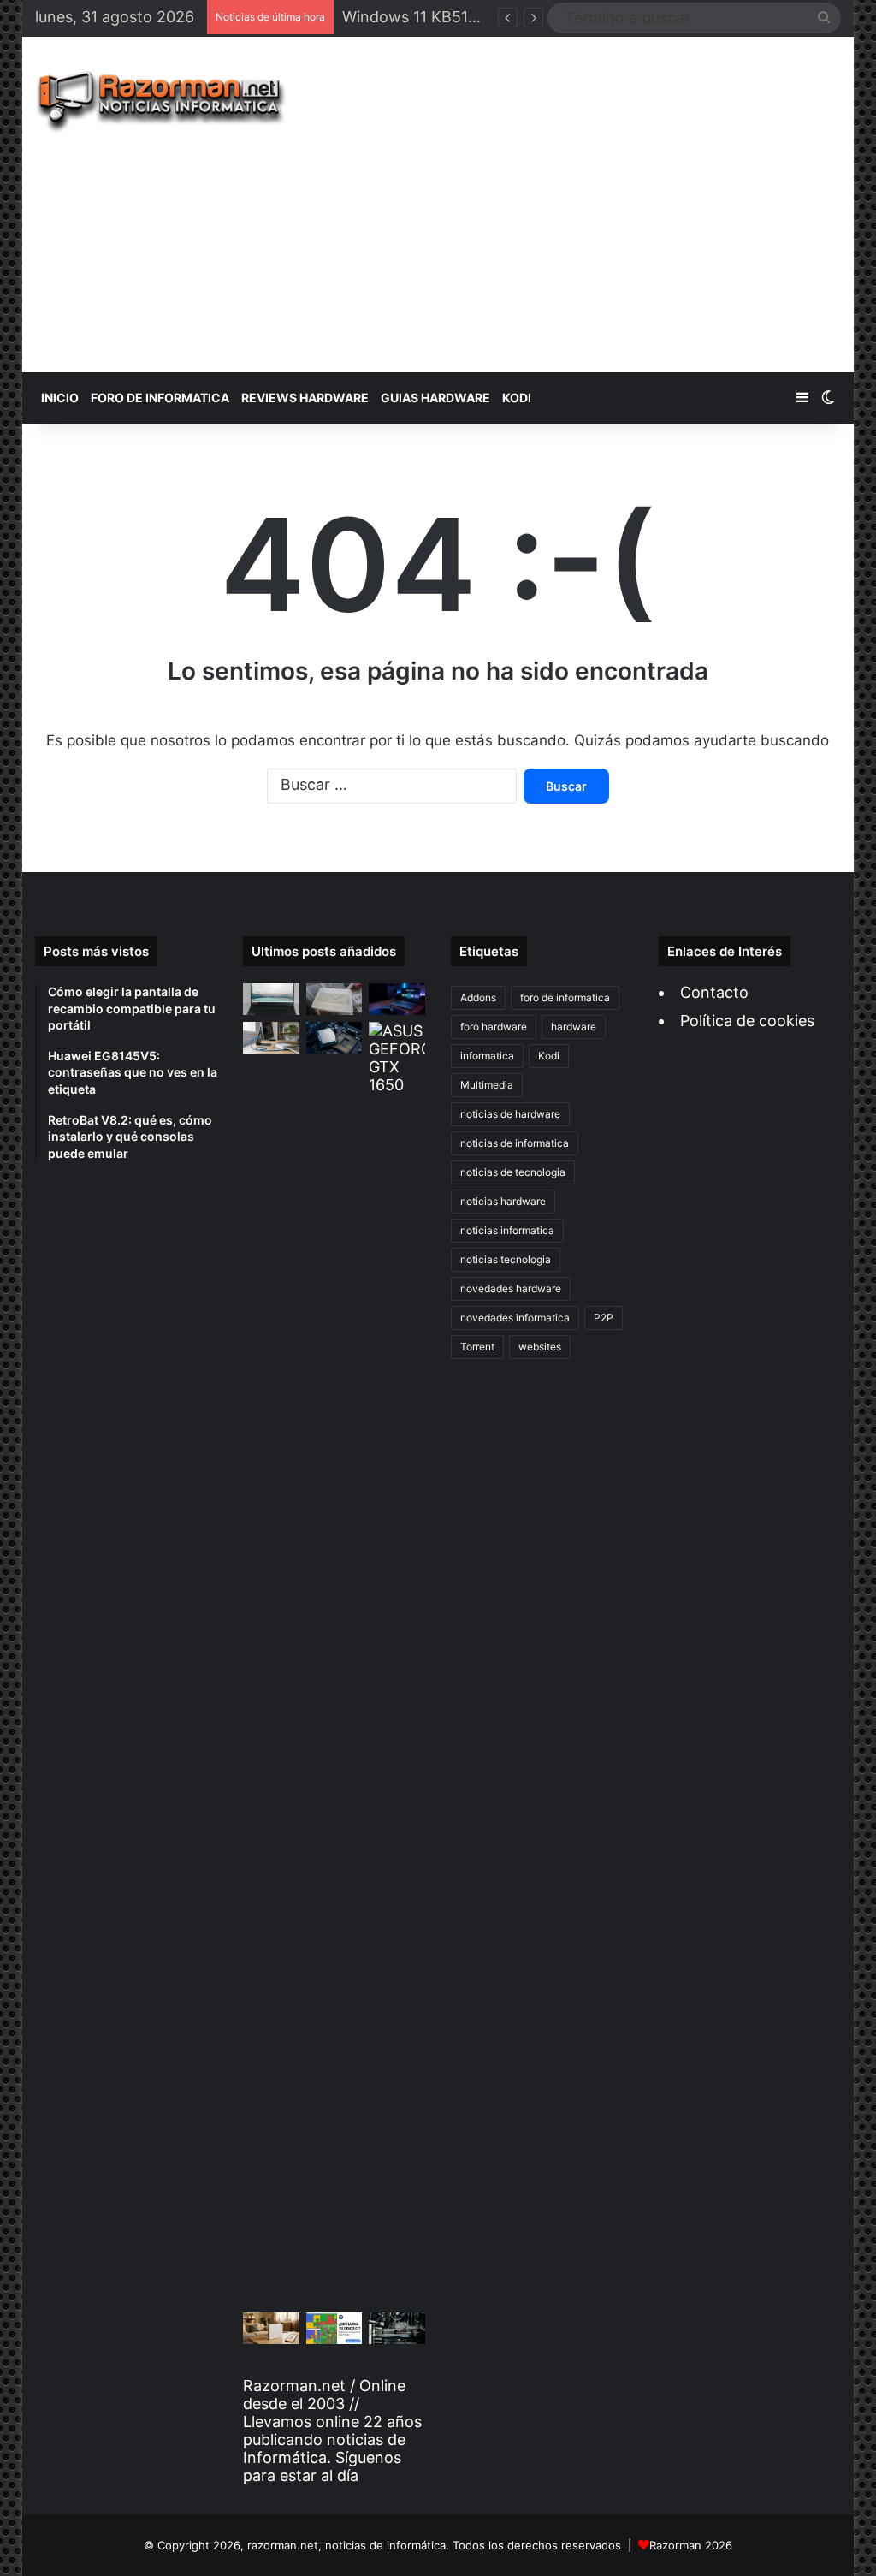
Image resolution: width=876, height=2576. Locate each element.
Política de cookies (747, 1021)
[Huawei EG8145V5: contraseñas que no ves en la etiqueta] (334, 999)
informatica (487, 1056)
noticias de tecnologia (513, 1172)
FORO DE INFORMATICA (160, 398)
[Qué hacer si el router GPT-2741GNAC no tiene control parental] (271, 2328)
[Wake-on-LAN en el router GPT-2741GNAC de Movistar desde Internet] (271, 1038)
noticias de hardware (510, 1114)
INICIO (60, 398)
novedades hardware (511, 1288)
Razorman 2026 (691, 2545)
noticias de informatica (515, 1143)
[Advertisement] (594, 205)
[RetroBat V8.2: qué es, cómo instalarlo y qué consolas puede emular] (397, 999)
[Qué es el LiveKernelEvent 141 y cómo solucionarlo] (397, 2328)
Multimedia (487, 1085)
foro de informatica (565, 997)
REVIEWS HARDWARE (305, 398)
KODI (517, 398)
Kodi (549, 1056)
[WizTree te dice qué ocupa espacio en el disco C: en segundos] (334, 2328)
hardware (574, 1027)
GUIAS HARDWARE (435, 398)
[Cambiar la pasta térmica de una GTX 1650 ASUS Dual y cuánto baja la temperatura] (397, 1664)
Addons (478, 997)
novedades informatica (515, 1318)
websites (540, 1347)
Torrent (477, 1347)
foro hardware (494, 1027)
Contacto (714, 992)
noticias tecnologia (506, 1259)
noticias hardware (503, 1201)
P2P (604, 1318)
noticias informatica (507, 1230)
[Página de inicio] (161, 102)
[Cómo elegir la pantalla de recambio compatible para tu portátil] (271, 999)
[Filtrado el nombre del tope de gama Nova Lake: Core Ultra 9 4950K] (334, 1038)
